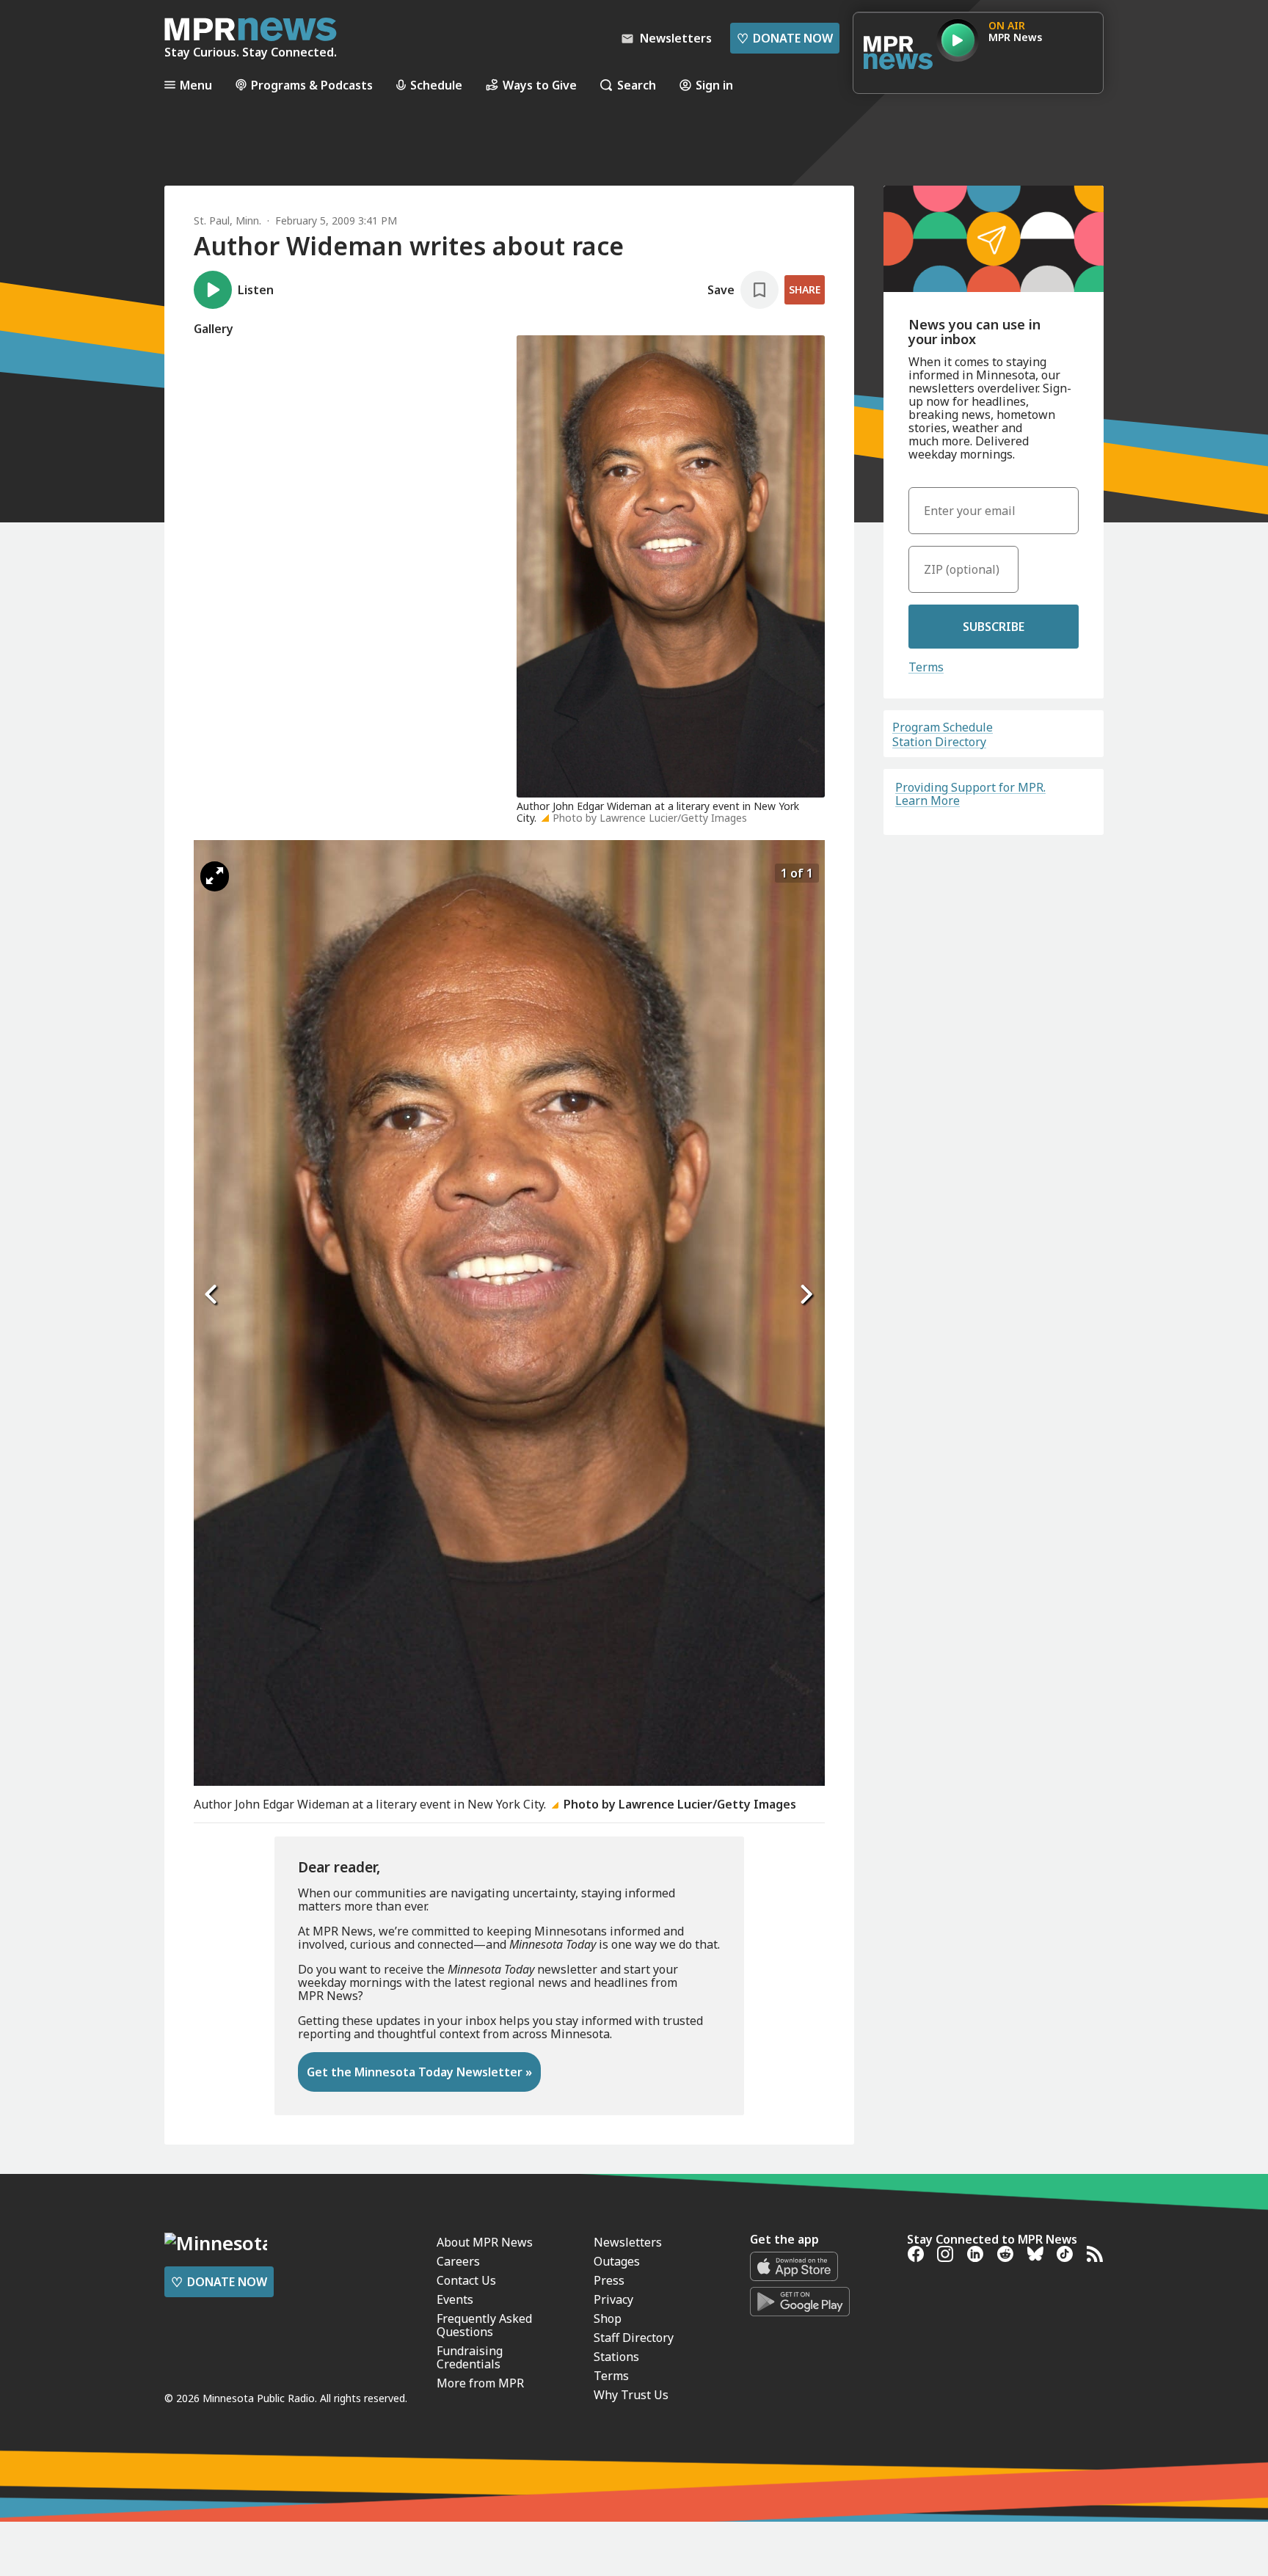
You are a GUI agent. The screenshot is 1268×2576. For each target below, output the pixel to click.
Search (637, 85)
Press (609, 2280)
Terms (926, 667)
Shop (608, 2318)
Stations (616, 2357)
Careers (458, 2261)
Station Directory (939, 742)
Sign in (714, 85)
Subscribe (994, 627)
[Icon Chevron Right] (806, 1295)
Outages (617, 2261)
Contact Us (466, 2280)
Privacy (613, 2299)
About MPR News (485, 2242)
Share (805, 289)
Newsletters (628, 2242)
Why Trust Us (631, 2395)
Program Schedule (943, 727)
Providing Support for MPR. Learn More (970, 794)
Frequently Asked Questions (484, 2325)
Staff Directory (634, 2338)
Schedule (436, 85)
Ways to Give (540, 85)
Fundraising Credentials (470, 2357)
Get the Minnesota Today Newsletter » (419, 2072)
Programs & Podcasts (312, 85)
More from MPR (480, 2383)
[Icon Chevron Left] (212, 1295)
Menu (196, 85)
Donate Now (785, 38)
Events (455, 2299)
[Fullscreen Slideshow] (215, 876)
